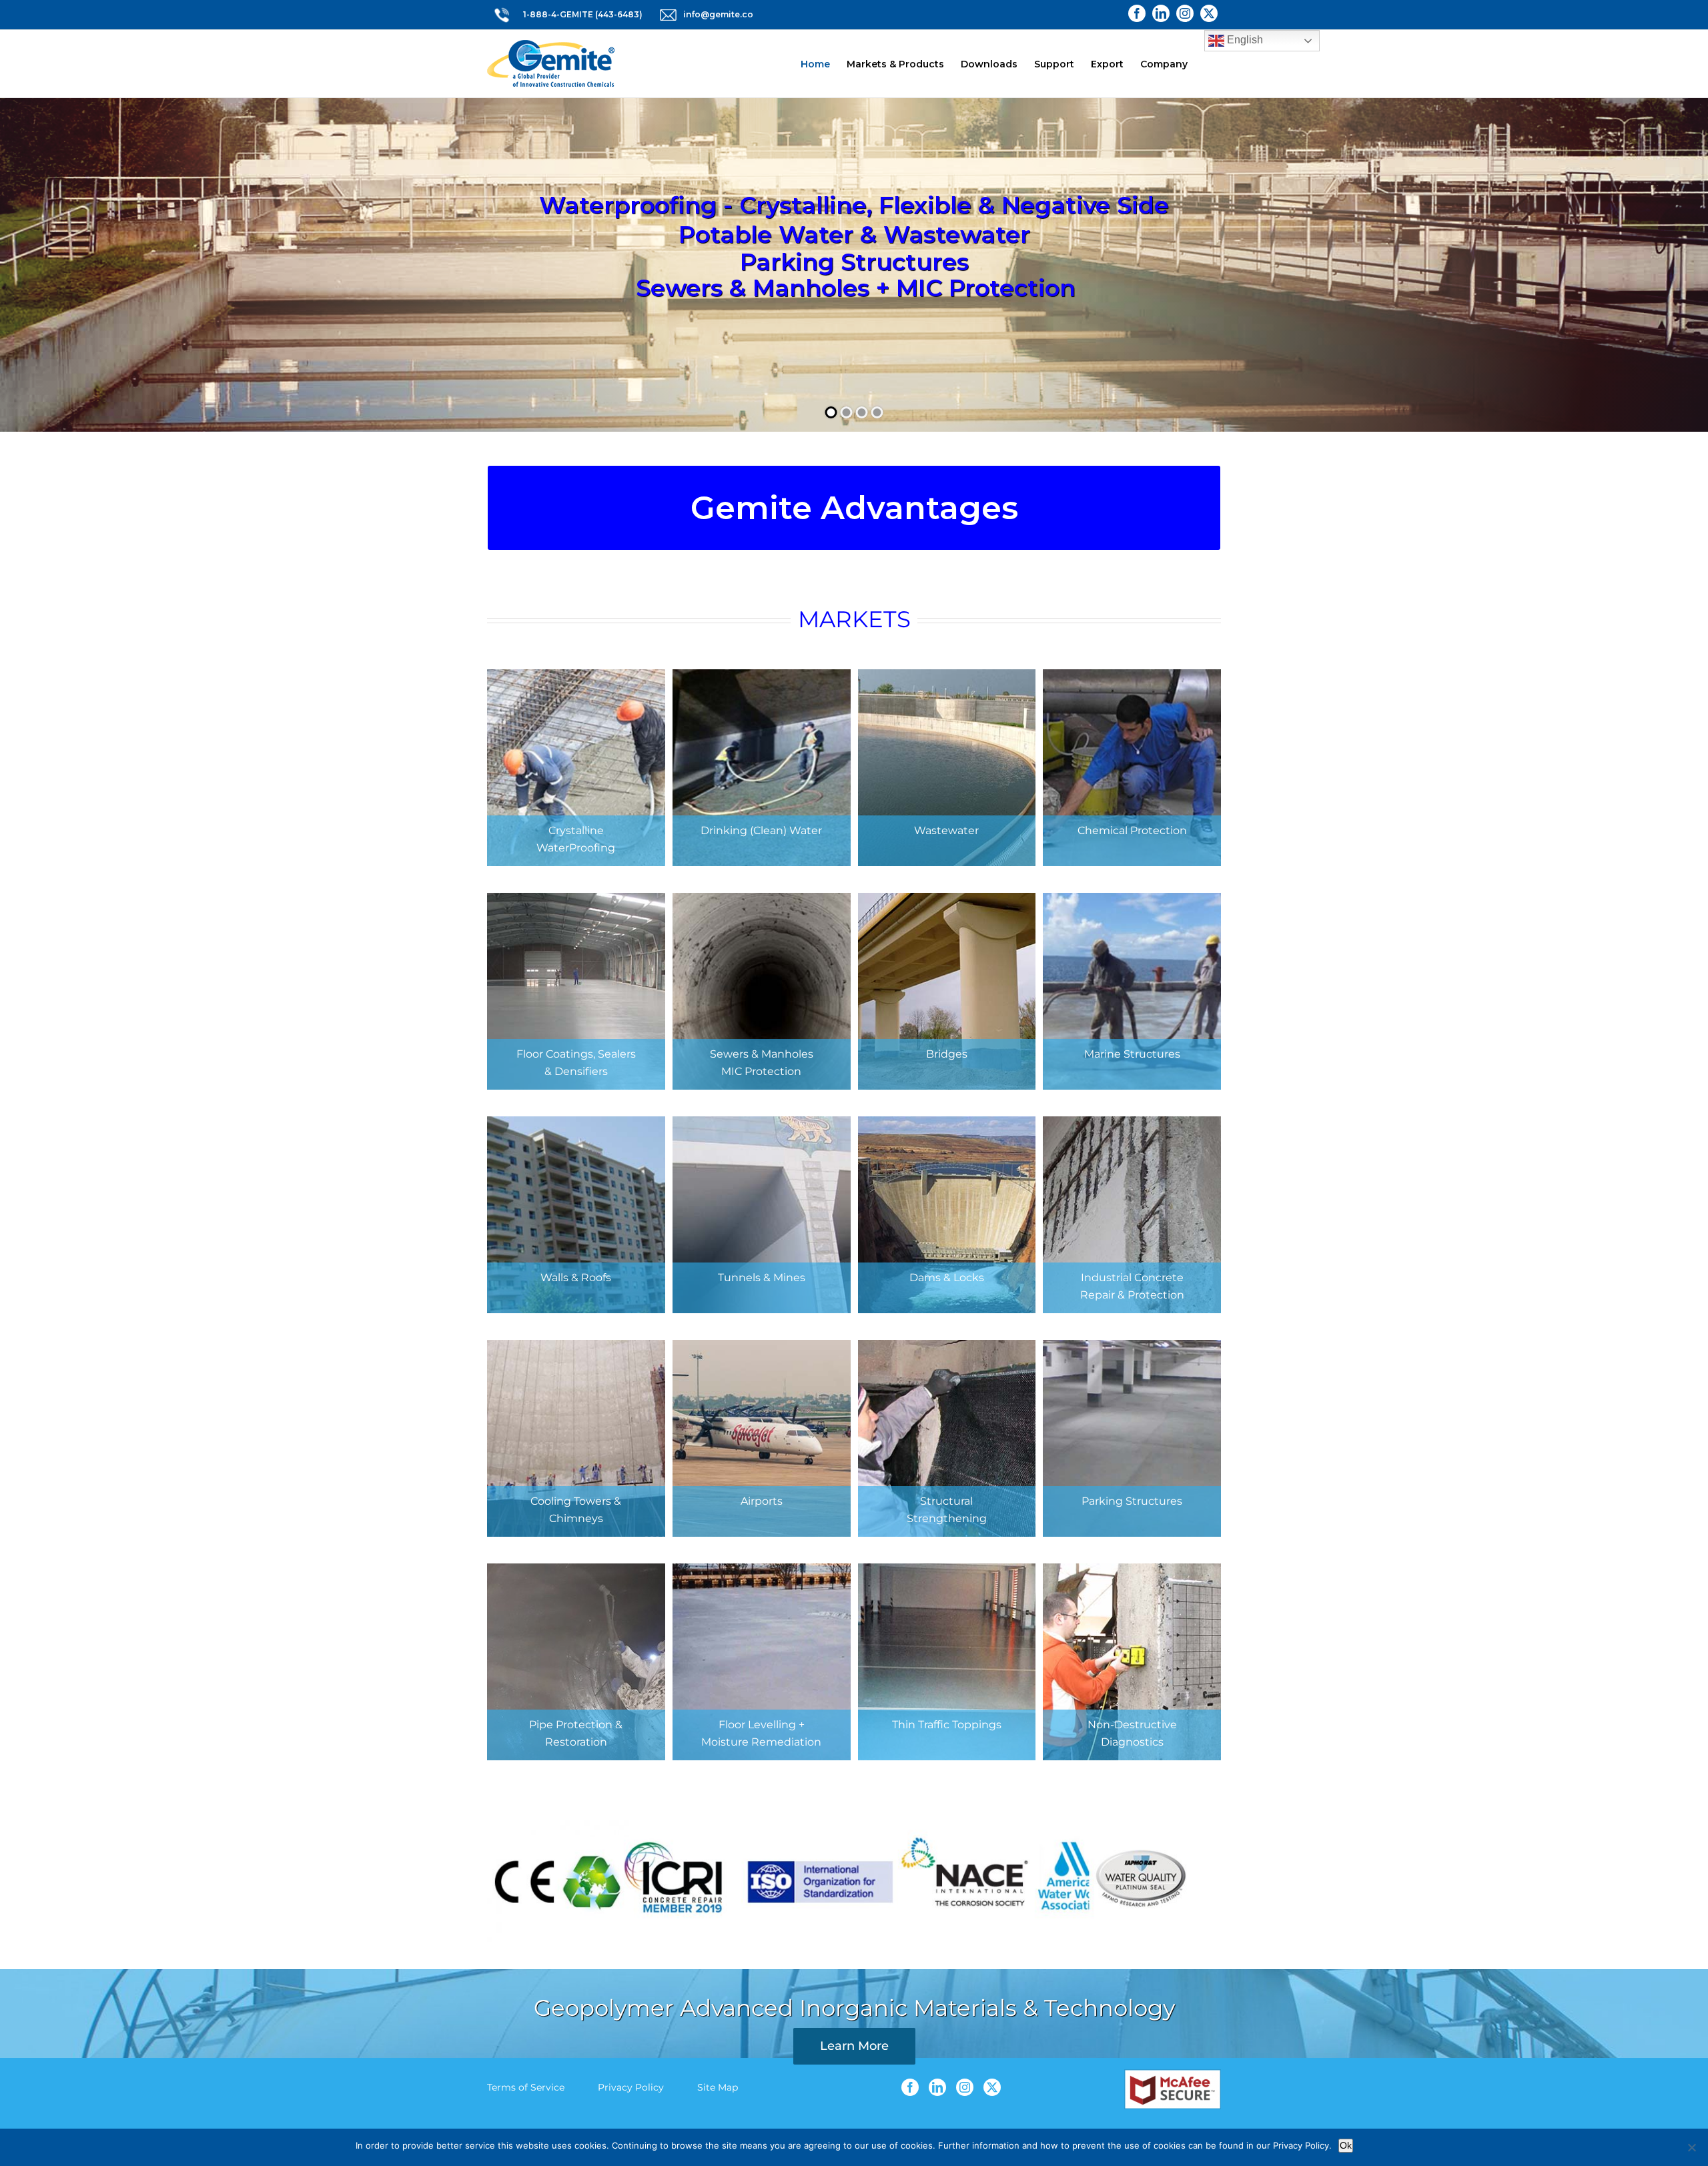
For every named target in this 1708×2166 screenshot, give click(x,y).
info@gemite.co (718, 14)
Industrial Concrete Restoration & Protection (854, 217)
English (1244, 40)
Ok (1346, 2145)
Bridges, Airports (854, 270)
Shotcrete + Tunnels (854, 189)
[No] (1691, 2147)
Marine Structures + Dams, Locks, (854, 243)
